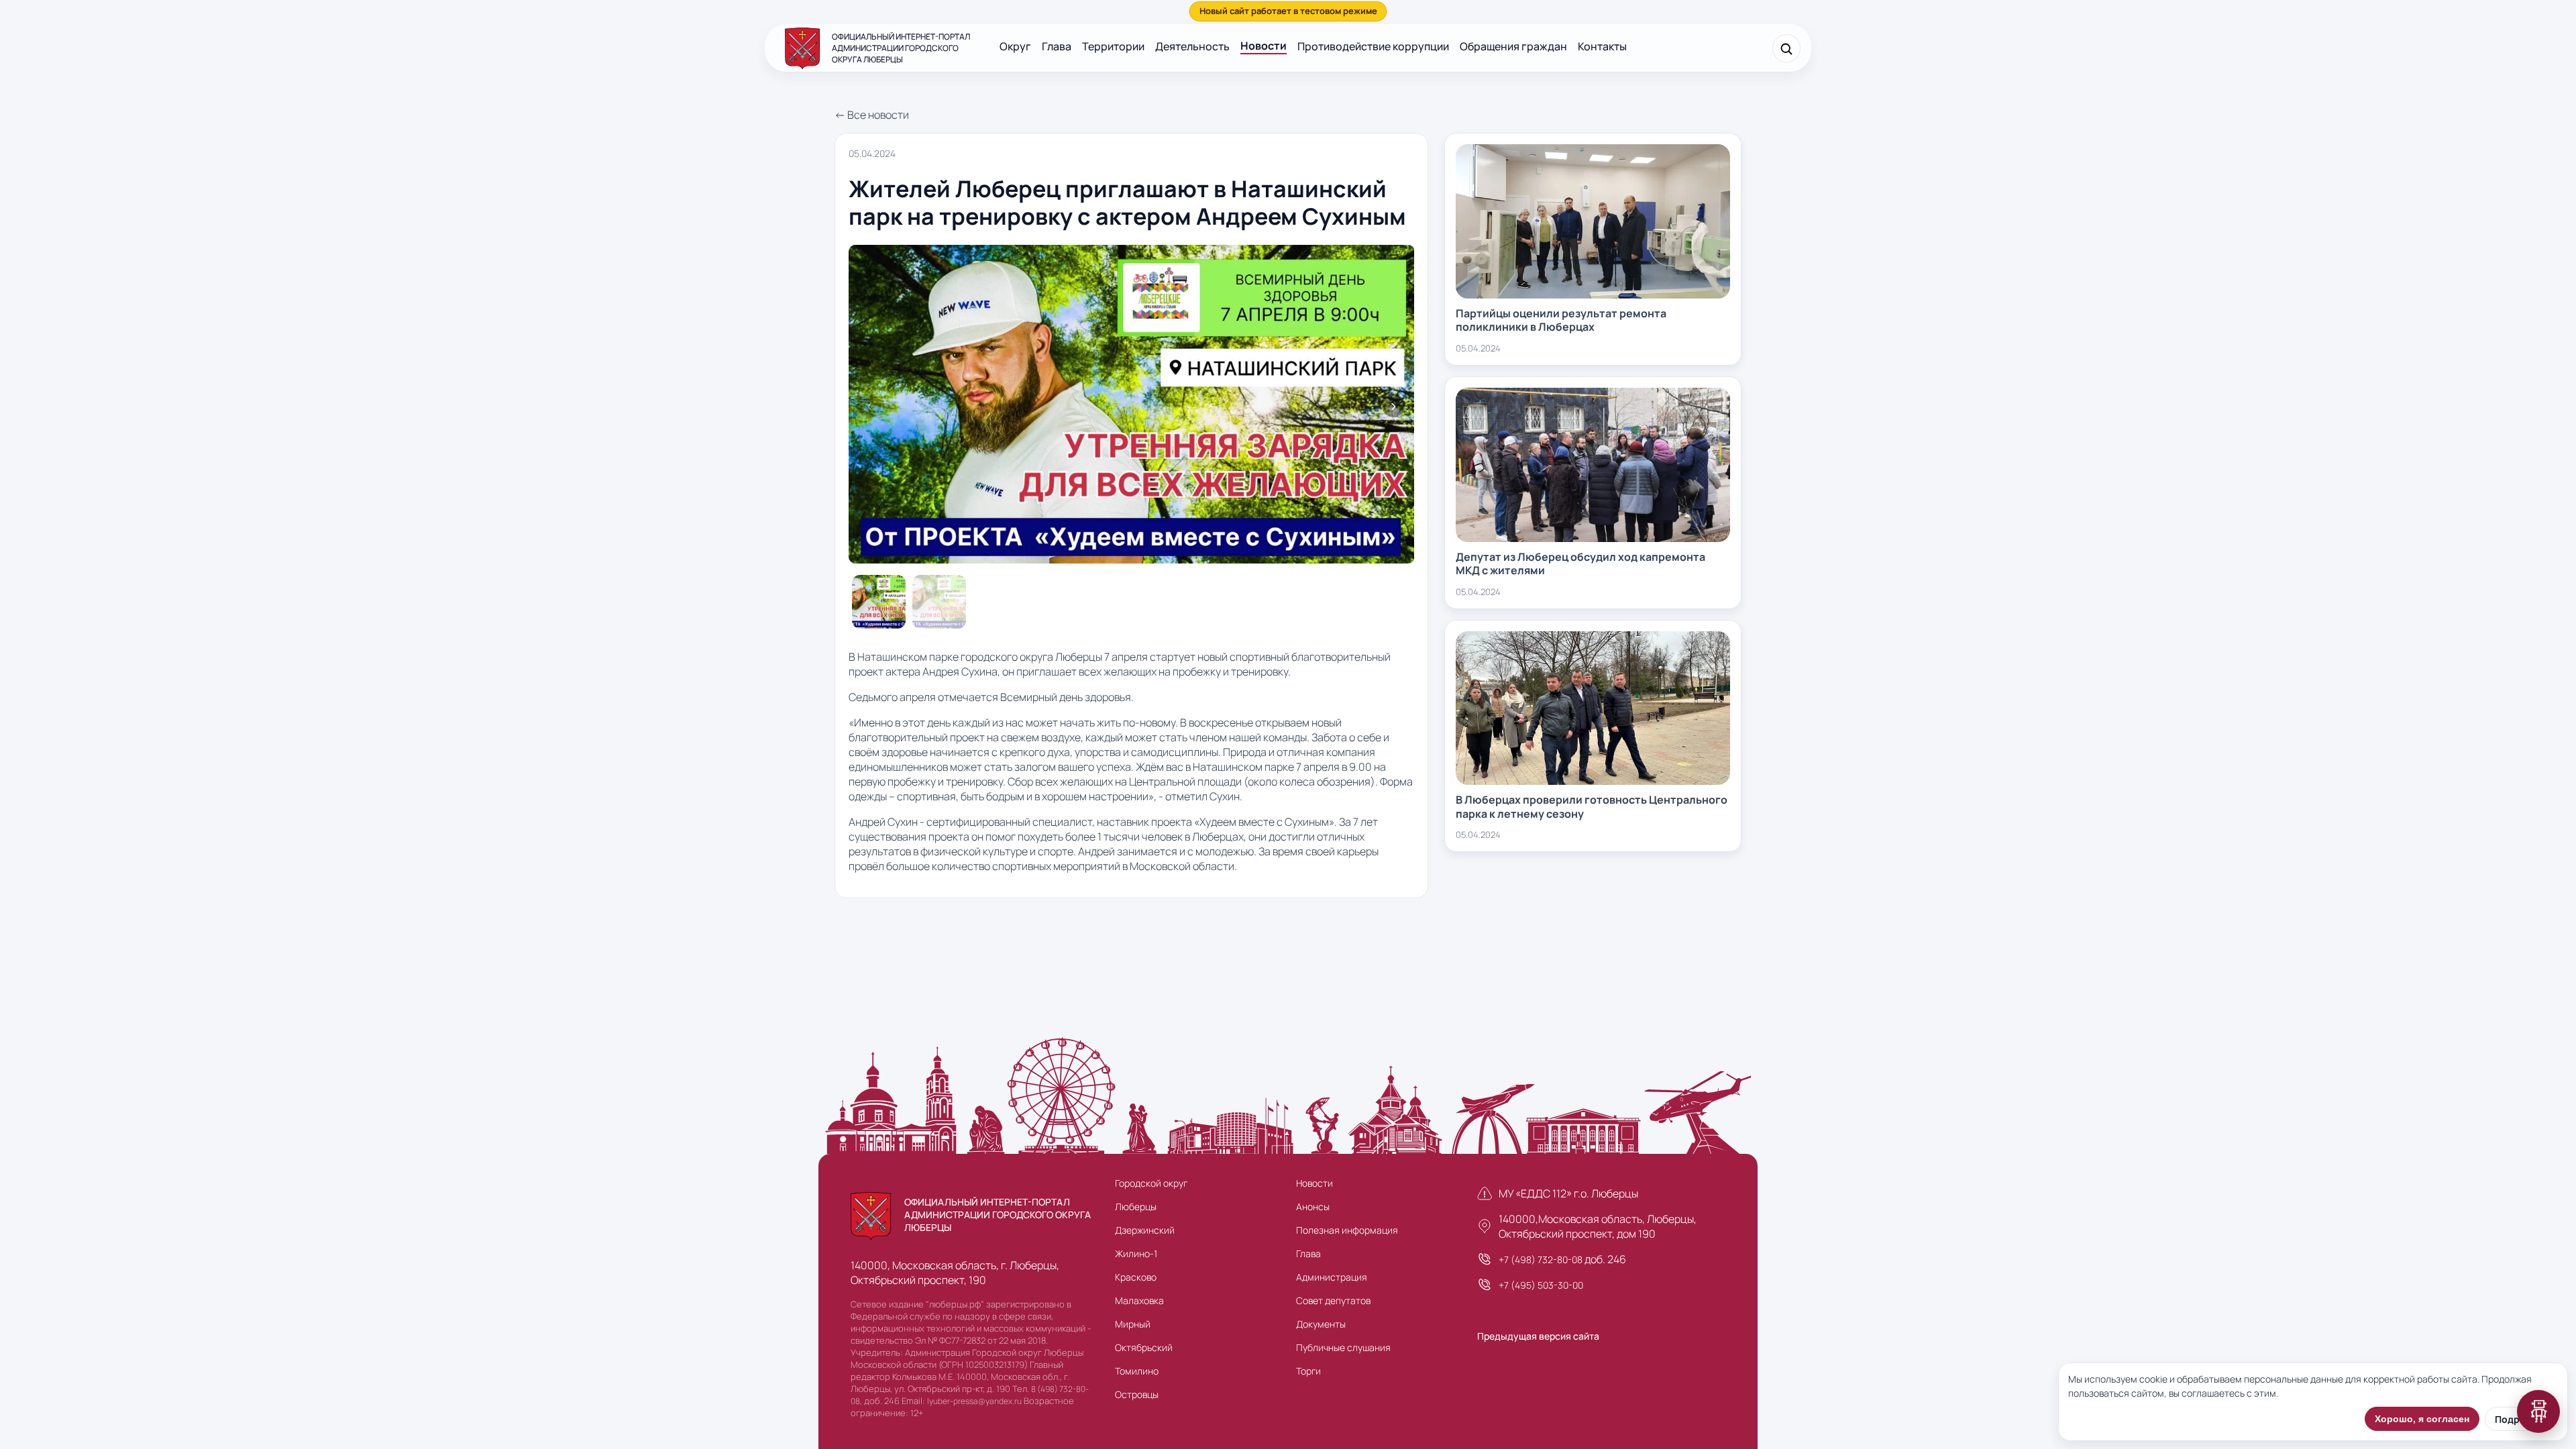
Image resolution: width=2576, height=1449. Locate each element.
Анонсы (1313, 1206)
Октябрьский (1144, 1347)
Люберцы (1136, 1206)
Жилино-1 (1136, 1253)
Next (1393, 406)
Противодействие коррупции (1373, 46)
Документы (1321, 1324)
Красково (1136, 1277)
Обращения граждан (1513, 46)
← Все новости (872, 115)
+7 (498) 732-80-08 (1541, 1259)
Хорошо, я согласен (2422, 1419)
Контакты (1602, 46)
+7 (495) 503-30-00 (1541, 1285)
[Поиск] (1786, 48)
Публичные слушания (1343, 1347)
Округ (1015, 46)
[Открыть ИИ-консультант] (2538, 1411)
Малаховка (1139, 1300)
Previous (869, 406)
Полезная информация (1347, 1230)
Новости (1264, 46)
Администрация (1332, 1277)
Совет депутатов (1333, 1300)
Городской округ (1151, 1183)
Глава (1057, 46)
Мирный (1133, 1324)
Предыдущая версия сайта (1538, 1336)
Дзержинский (1145, 1230)
